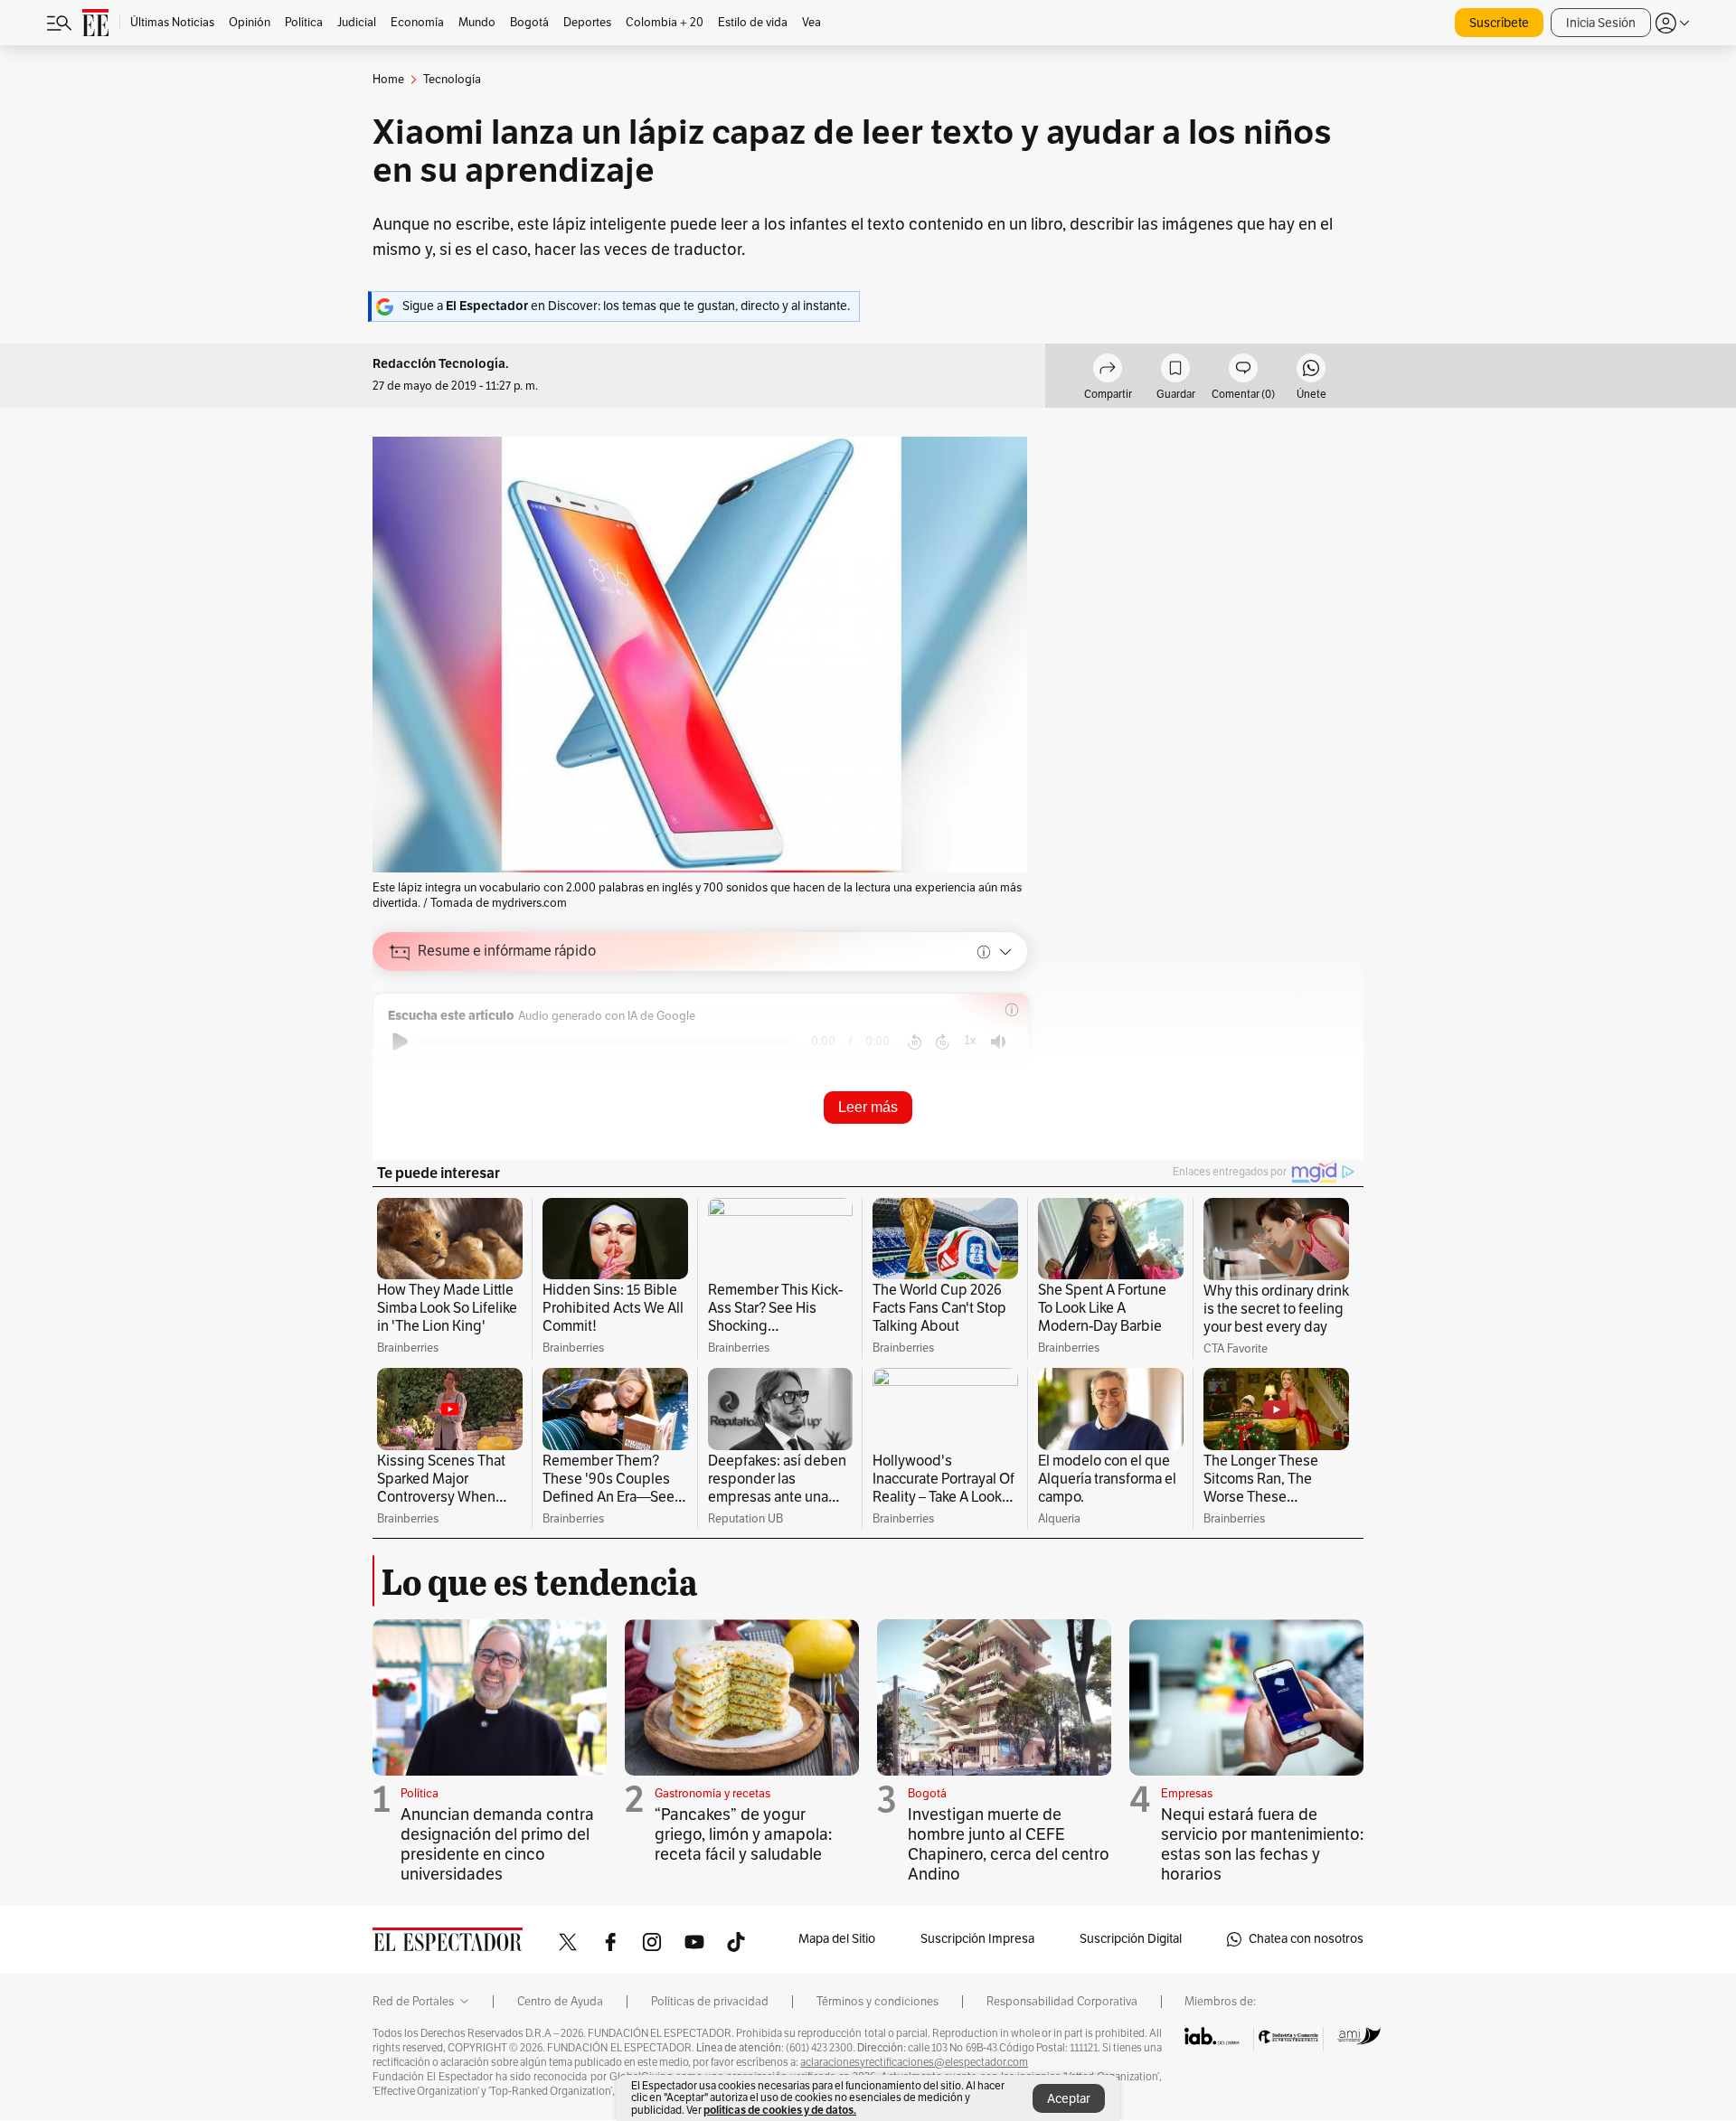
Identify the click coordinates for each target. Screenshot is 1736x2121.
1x (970, 1040)
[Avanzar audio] (943, 1042)
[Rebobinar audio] (915, 1042)
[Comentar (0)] (1243, 371)
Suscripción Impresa (977, 1939)
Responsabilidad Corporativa (1062, 2002)
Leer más (868, 1107)
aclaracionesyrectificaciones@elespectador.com (914, 2062)
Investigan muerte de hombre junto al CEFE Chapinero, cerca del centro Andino (1009, 1844)
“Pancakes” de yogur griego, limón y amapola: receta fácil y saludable (743, 1834)
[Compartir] (1108, 371)
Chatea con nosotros (1306, 1939)
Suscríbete (1499, 23)
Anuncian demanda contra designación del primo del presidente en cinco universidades (497, 1844)
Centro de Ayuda (560, 2002)
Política (420, 1794)
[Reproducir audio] (400, 1042)
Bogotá (927, 1794)
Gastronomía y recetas (712, 1794)
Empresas (1187, 1794)
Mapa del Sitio (837, 1939)
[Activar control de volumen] (998, 1042)
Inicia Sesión (1601, 23)
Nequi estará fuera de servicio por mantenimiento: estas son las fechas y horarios (1262, 1844)
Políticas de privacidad (710, 2002)
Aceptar (1069, 2099)
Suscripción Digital (1131, 1939)
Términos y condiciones (877, 2002)
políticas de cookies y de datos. (780, 2110)
